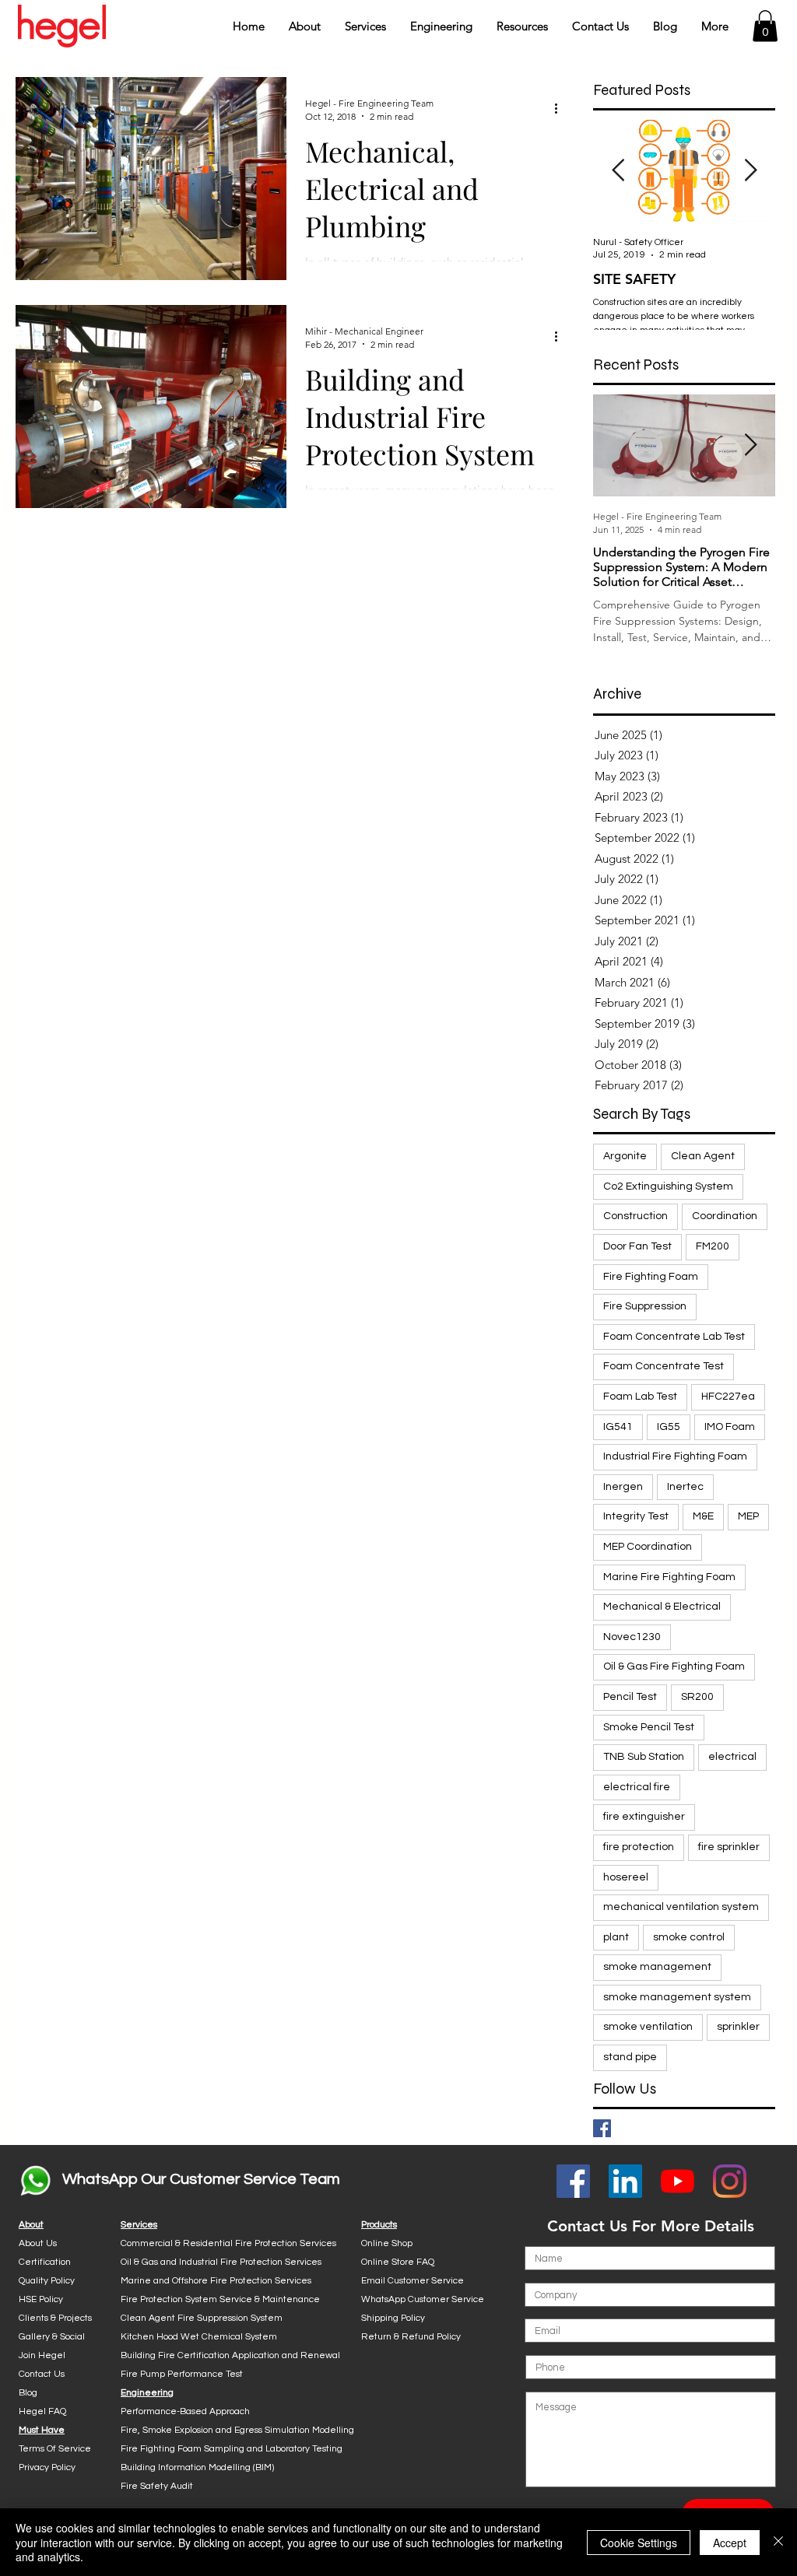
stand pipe (630, 2057)
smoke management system (677, 1997)
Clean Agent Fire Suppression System (202, 2318)
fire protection (639, 1847)
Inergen (623, 1487)
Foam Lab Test (640, 1397)
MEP (748, 1516)
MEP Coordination (648, 1547)
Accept (730, 2543)
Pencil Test (630, 1697)
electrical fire (637, 1787)
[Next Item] (750, 171)
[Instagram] (730, 2181)
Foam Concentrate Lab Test (674, 1337)
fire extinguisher (644, 1817)
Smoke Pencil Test (649, 1727)
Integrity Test (636, 1516)
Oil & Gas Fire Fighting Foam (674, 1667)
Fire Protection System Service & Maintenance (220, 2299)
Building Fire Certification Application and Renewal (230, 2355)
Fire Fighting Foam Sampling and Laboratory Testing (232, 2449)
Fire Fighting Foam (651, 1277)
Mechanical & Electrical (662, 1607)
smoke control (689, 1937)
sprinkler (738, 2027)
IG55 (669, 1427)
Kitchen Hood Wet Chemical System (199, 2337)
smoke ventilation (648, 2027)
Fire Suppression (645, 1306)
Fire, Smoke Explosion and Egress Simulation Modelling (237, 2430)
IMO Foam (730, 1427)
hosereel (626, 1877)
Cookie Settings (639, 2543)
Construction (635, 1216)
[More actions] (561, 109)
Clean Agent (703, 1156)
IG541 (618, 1427)
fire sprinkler (729, 1847)
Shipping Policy (393, 2318)
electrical (732, 1757)
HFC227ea (728, 1397)
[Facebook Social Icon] (573, 2181)
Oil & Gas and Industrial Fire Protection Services (221, 2262)
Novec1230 (632, 1637)
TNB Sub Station (644, 1757)
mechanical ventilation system (681, 1907)
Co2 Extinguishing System (668, 1186)
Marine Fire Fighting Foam (669, 1577)
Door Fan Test (637, 1246)
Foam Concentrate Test (664, 1366)
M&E (703, 1516)
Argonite (625, 1156)
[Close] (778, 2542)
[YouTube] (678, 2181)
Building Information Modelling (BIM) (197, 2467)
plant (616, 1937)
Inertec (685, 1487)
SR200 (697, 1697)
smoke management (657, 1967)
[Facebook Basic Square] (602, 2128)
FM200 (713, 1246)
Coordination (725, 1216)
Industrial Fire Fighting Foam (675, 1456)
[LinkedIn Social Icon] (625, 2181)
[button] (305, 26)
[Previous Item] (618, 171)
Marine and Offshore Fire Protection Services (216, 2281)
